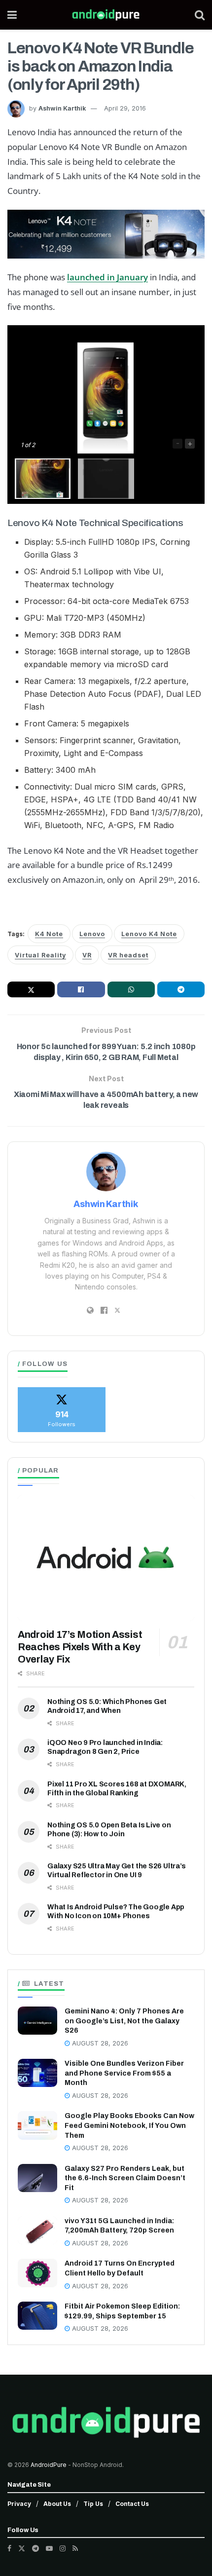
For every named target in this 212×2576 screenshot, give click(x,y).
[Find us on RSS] (75, 2548)
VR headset (128, 955)
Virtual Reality (40, 955)
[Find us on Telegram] (35, 2548)
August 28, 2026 (99, 2043)
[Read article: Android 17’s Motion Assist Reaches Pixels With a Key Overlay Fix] (106, 1558)
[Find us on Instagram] (63, 2548)
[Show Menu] (12, 15)
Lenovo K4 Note (149, 934)
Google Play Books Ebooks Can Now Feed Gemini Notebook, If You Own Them (129, 2125)
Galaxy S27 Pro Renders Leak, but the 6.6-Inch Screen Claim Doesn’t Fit (125, 2178)
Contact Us (132, 2504)
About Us (57, 2504)
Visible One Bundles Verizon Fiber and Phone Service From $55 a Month (124, 2073)
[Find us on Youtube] (49, 2548)
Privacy (19, 2504)
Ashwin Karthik (62, 108)
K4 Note (49, 934)
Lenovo (92, 934)
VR (87, 955)
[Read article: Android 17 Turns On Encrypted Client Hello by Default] (37, 2273)
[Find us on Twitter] (22, 2548)
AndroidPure (49, 2465)
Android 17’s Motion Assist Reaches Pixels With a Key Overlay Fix (80, 1647)
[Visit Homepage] (106, 15)
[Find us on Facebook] (9, 2548)
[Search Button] (200, 15)
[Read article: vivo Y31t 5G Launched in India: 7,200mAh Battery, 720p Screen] (37, 2230)
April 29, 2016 (125, 108)
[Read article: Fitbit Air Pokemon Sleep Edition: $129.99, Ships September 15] (37, 2316)
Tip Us (93, 2504)
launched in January (107, 277)
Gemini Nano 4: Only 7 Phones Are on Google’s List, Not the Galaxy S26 (124, 2021)
